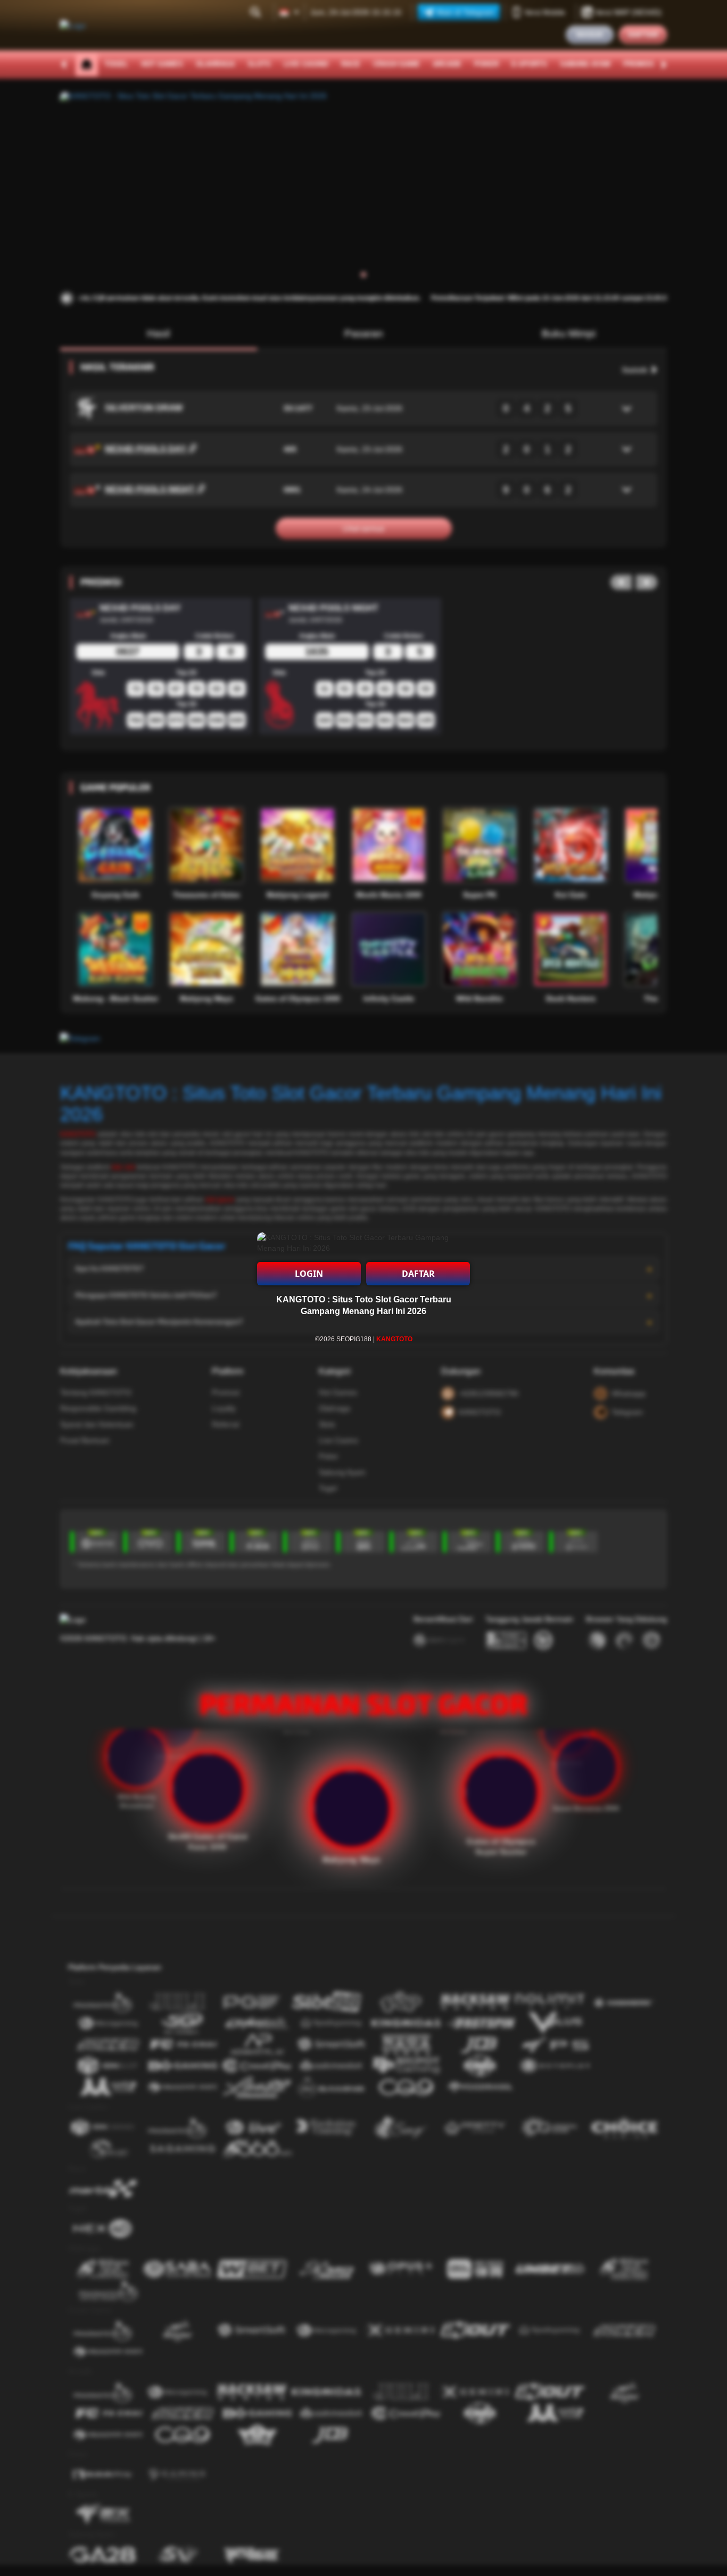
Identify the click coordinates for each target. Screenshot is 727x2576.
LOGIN (309, 1274)
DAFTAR (418, 1274)
